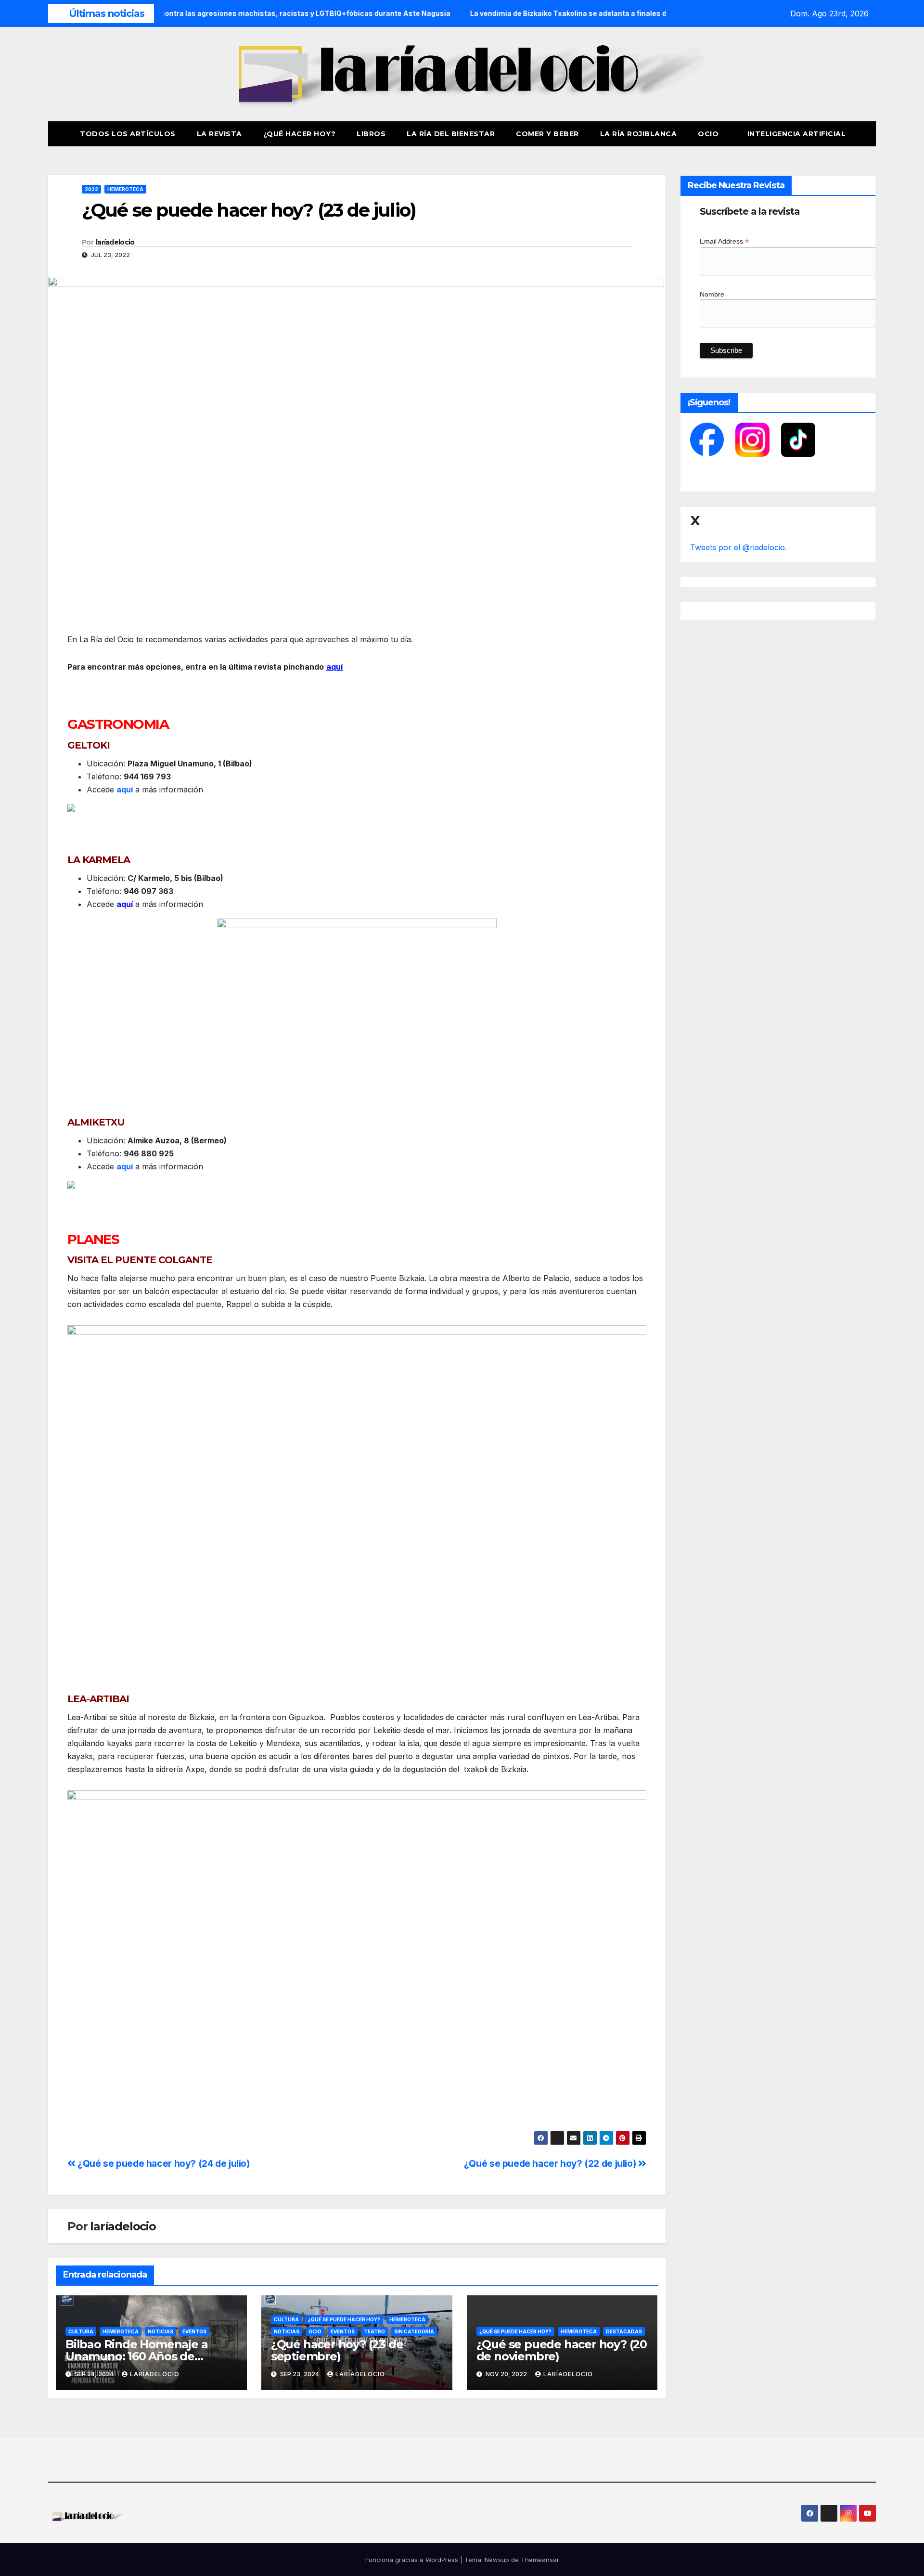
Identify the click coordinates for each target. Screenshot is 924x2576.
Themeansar (540, 2560)
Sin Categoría (414, 2331)
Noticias (160, 2331)
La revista (219, 134)
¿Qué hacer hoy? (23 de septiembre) (337, 2350)
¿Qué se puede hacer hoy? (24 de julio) (163, 2163)
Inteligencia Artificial (797, 134)
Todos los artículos (128, 134)
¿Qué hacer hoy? (300, 134)
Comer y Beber (547, 134)
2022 (91, 189)
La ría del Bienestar (451, 134)
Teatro (374, 2331)
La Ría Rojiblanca (639, 134)
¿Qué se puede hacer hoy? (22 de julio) (551, 2163)
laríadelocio (115, 242)
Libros (371, 134)
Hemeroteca (125, 189)
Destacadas (624, 2331)
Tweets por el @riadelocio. (738, 547)
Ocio (709, 134)
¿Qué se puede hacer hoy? (344, 2319)
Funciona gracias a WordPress (413, 2560)
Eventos (194, 2331)
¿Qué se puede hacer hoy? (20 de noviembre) (562, 2350)
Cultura (81, 2331)
